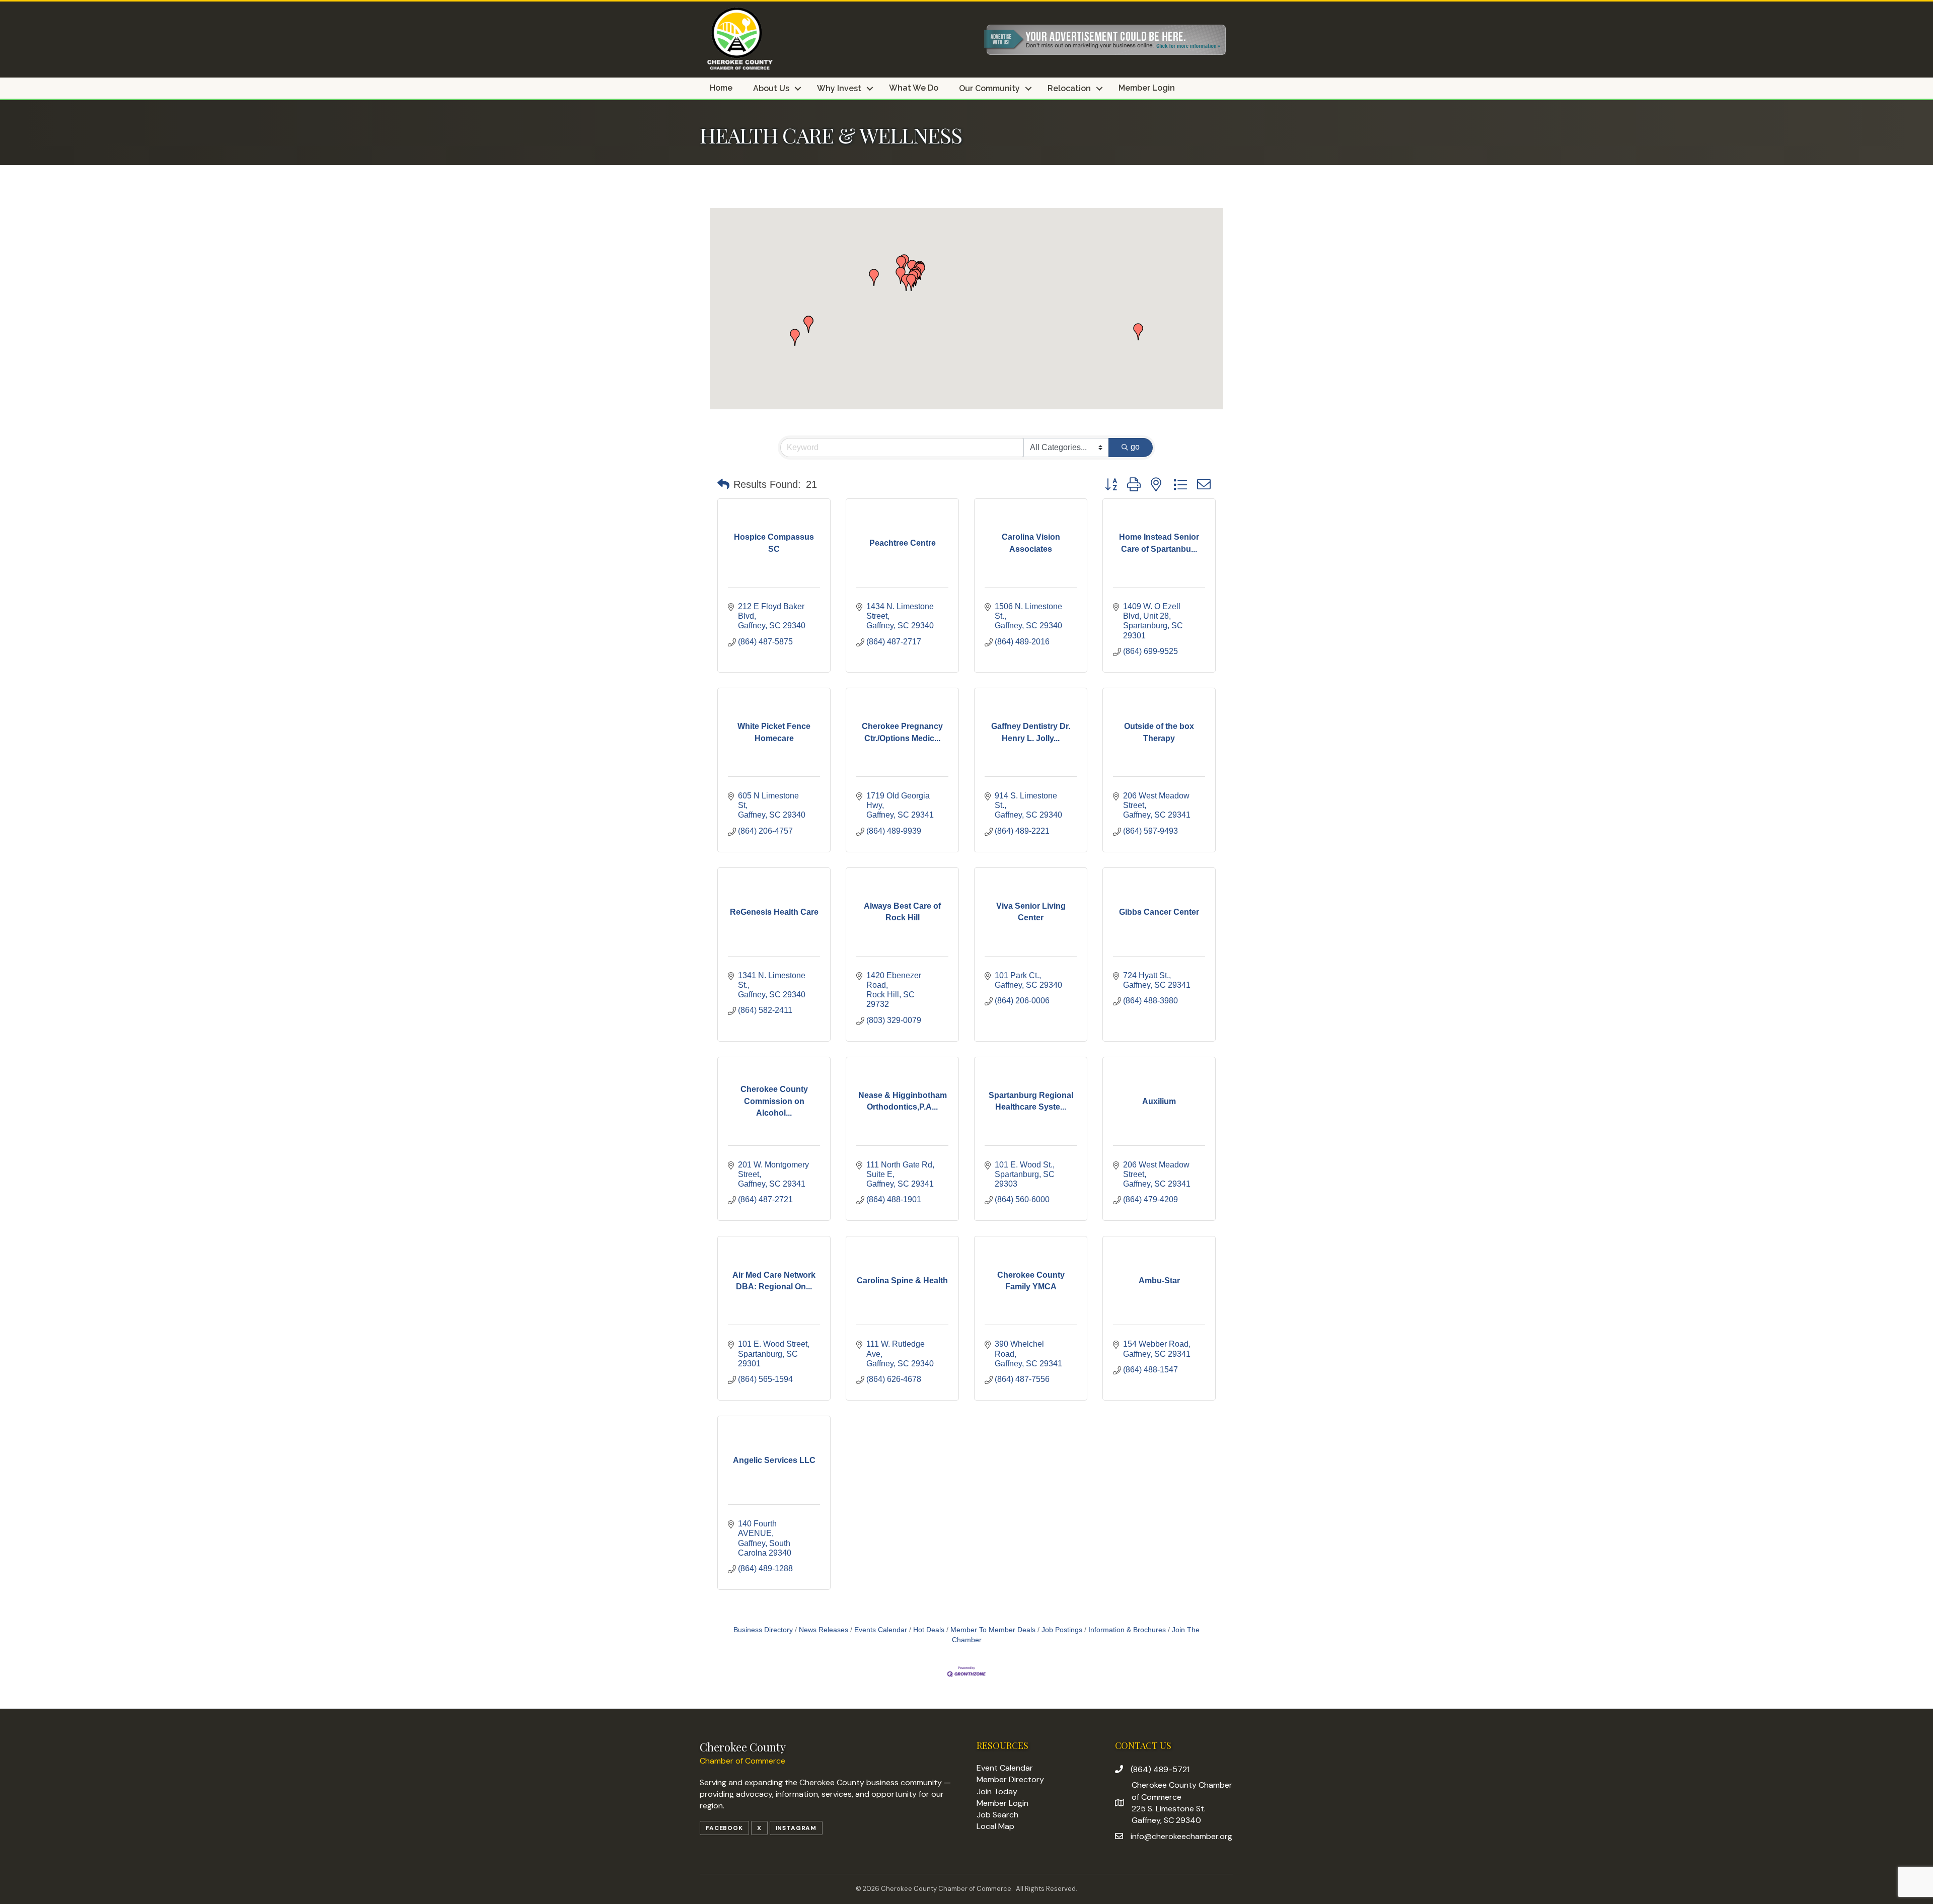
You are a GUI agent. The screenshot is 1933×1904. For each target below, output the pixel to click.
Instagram (796, 1828)
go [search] (1135, 447)
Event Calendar (1005, 1768)
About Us (771, 89)
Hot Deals (929, 1630)
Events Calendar (881, 1630)
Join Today (997, 1791)
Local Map (995, 1826)
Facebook (724, 1828)
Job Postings (1062, 1630)
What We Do (914, 88)
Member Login (1147, 88)
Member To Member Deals (993, 1630)
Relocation (1069, 89)
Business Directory (763, 1630)
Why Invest (839, 89)
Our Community (989, 89)
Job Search (997, 1815)
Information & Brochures (1127, 1630)
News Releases (824, 1630)
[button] (874, 277)
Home (721, 88)
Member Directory (1010, 1779)
